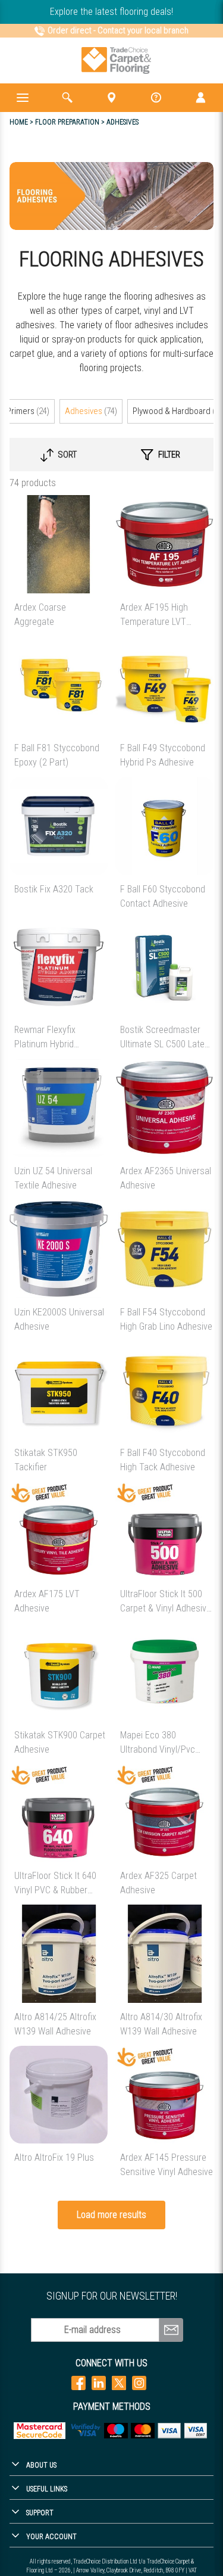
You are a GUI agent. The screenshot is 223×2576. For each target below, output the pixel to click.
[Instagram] (139, 2383)
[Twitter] (119, 2383)
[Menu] (22, 98)
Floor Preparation (67, 122)
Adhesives (91, 411)
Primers (28, 411)
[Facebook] (78, 2383)
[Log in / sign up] (201, 98)
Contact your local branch (143, 30)
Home (19, 122)
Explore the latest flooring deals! (111, 12)
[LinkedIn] (99, 2383)
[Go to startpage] (116, 60)
